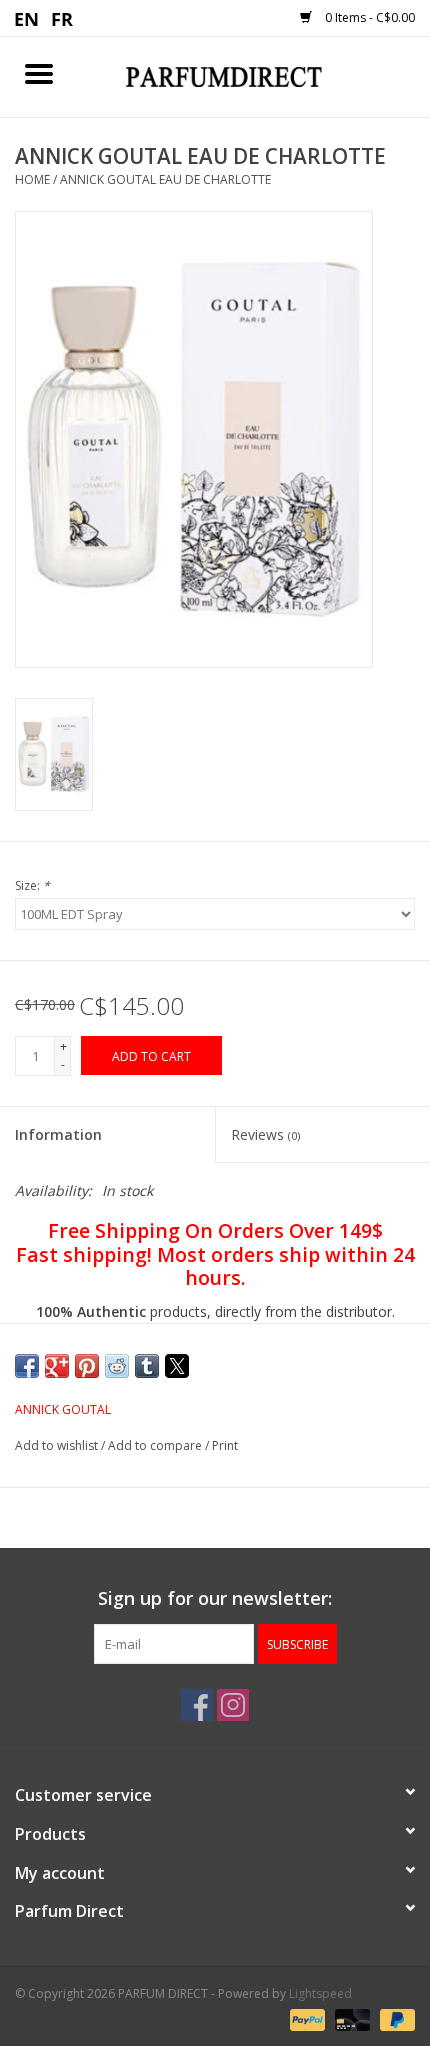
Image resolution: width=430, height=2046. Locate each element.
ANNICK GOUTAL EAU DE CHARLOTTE (165, 179)
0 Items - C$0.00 (368, 17)
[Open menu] (39, 73)
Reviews (265, 1134)
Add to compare (156, 1445)
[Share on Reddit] (117, 1366)
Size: (32, 885)
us (27, 18)
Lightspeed (320, 1993)
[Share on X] (177, 1366)
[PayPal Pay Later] (394, 2018)
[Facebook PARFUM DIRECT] (197, 1705)
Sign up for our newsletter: (215, 1598)
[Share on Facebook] (27, 1366)
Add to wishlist (58, 1445)
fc (62, 18)
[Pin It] (87, 1366)
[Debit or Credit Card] (350, 2018)
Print (225, 1445)
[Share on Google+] (57, 1366)
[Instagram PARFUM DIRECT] (233, 1705)
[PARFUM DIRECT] (254, 75)
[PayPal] (305, 2018)
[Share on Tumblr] (147, 1366)
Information (58, 1134)
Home (32, 179)
